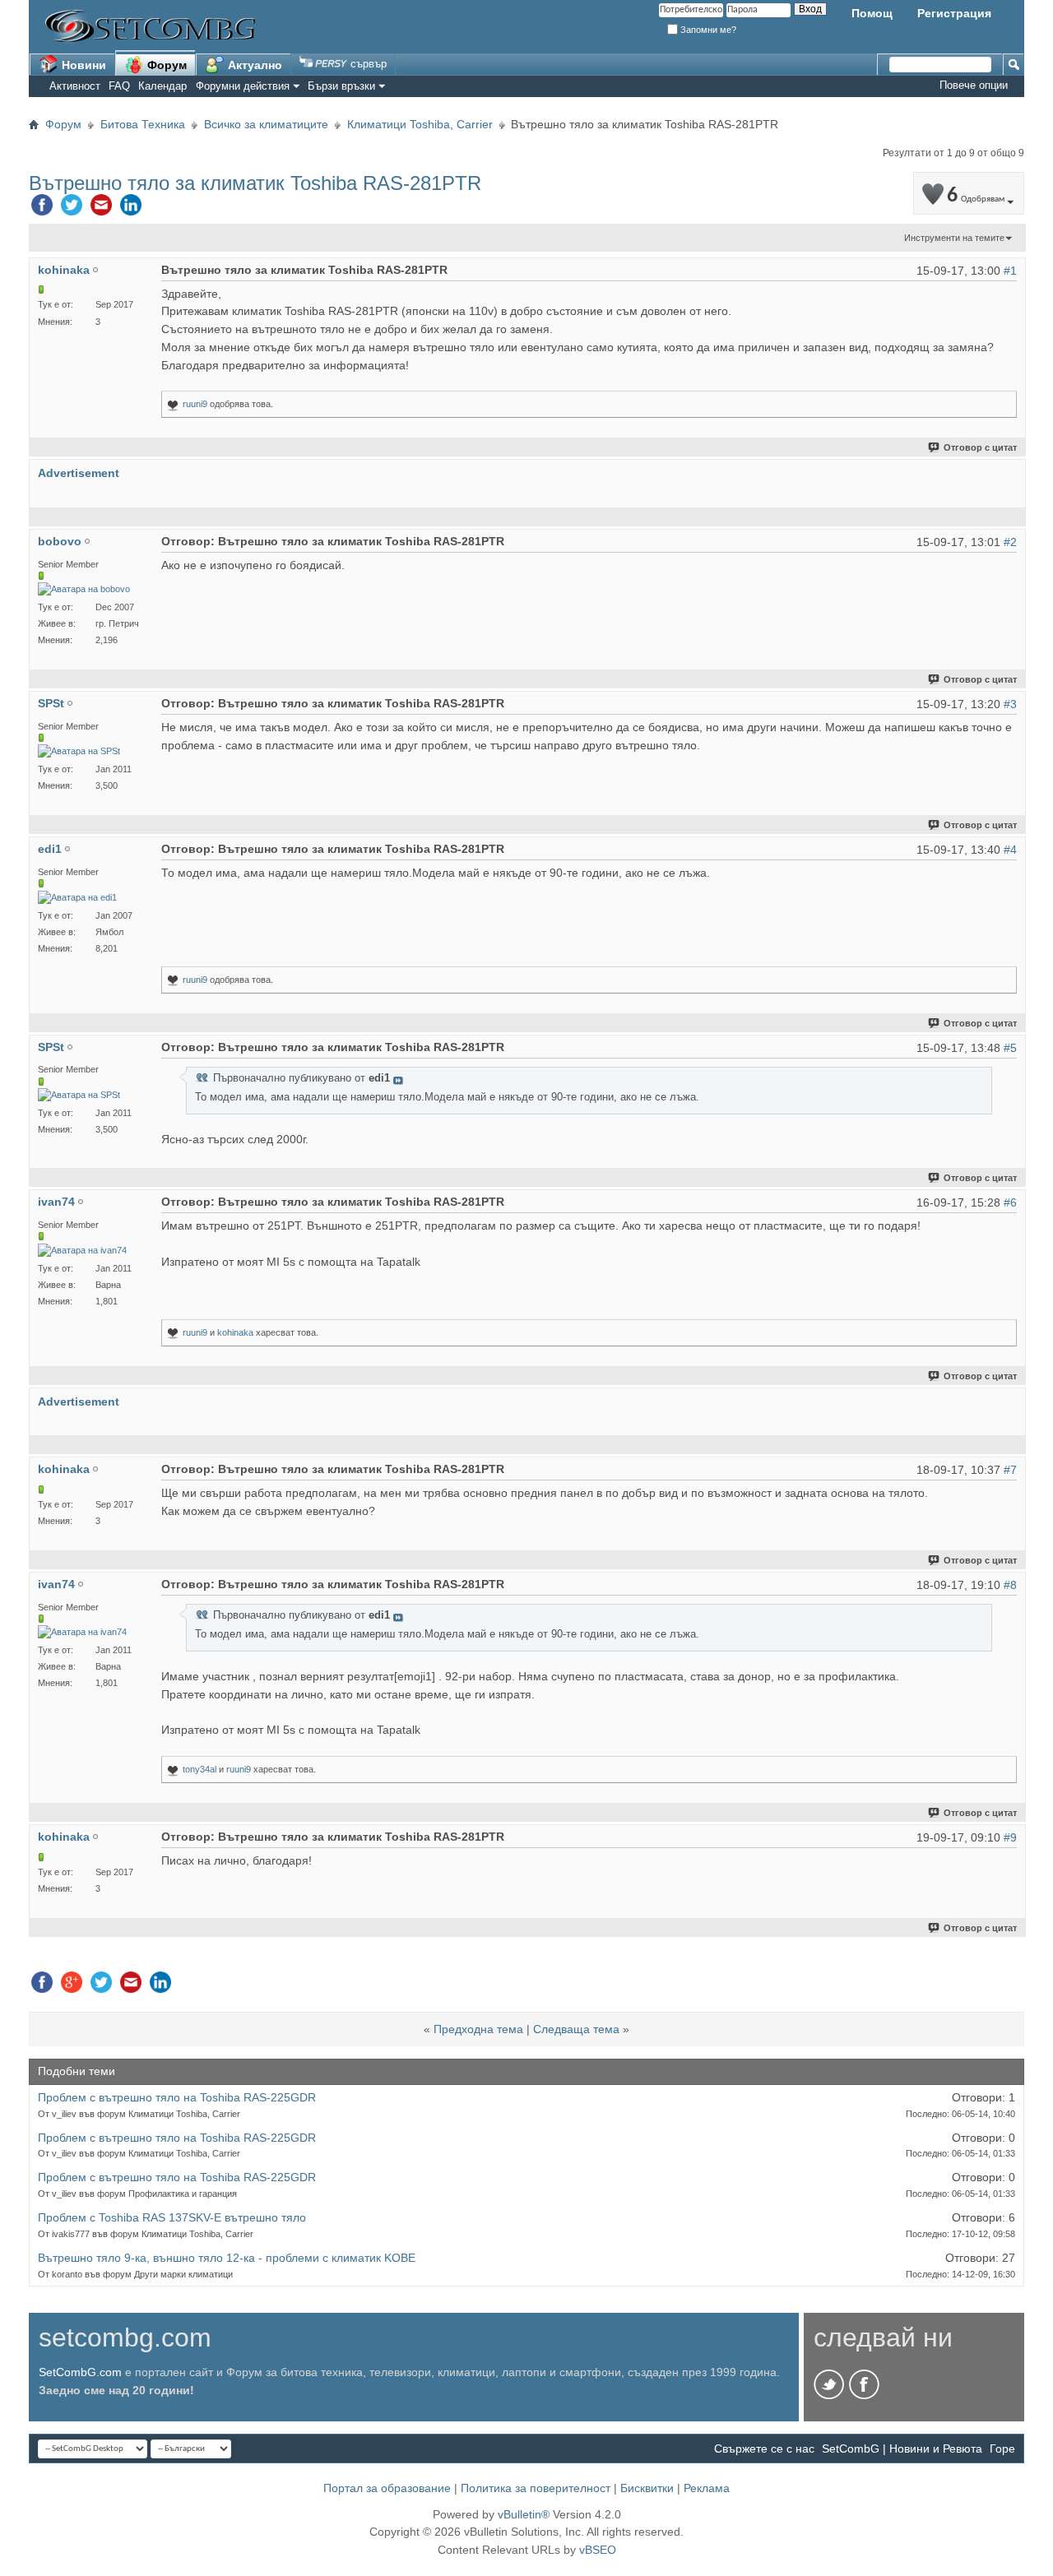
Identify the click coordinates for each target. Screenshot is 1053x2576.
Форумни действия (243, 86)
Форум (165, 65)
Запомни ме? (707, 30)
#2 (1010, 542)
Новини (82, 65)
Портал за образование (387, 2488)
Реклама (707, 2488)
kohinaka (235, 1332)
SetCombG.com (80, 2372)
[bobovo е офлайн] (84, 589)
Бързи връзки (341, 86)
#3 (1010, 704)
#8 (1010, 1585)
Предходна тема (478, 2029)
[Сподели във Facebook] (42, 209)
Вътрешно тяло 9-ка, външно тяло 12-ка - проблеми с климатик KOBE (227, 2258)
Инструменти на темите (954, 238)
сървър (367, 64)
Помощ (872, 13)
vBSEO (598, 2550)
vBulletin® (524, 2514)
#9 (1010, 1837)
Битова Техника (143, 124)
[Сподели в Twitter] (72, 209)
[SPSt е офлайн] (79, 751)
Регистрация (954, 13)
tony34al (199, 1769)
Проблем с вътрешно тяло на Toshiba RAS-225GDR (177, 2097)
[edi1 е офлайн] (77, 898)
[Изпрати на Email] (101, 209)
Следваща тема (576, 2029)
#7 (1010, 1470)
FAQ (119, 86)
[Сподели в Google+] (72, 1986)
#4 (1010, 850)
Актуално (253, 65)
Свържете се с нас (764, 2449)
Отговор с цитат (980, 447)
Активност (75, 86)
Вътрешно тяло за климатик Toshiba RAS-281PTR (255, 183)
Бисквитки (647, 2488)
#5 (1010, 1048)
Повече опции (974, 85)
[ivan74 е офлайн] (82, 1251)
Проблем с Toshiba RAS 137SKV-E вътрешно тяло (172, 2217)
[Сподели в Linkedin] (131, 209)
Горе (1002, 2449)
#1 (1010, 271)
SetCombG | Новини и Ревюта (902, 2449)
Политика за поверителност (536, 2488)
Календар (162, 86)
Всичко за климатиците (266, 124)
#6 (1010, 1202)
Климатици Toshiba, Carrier (420, 124)
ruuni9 (195, 404)
